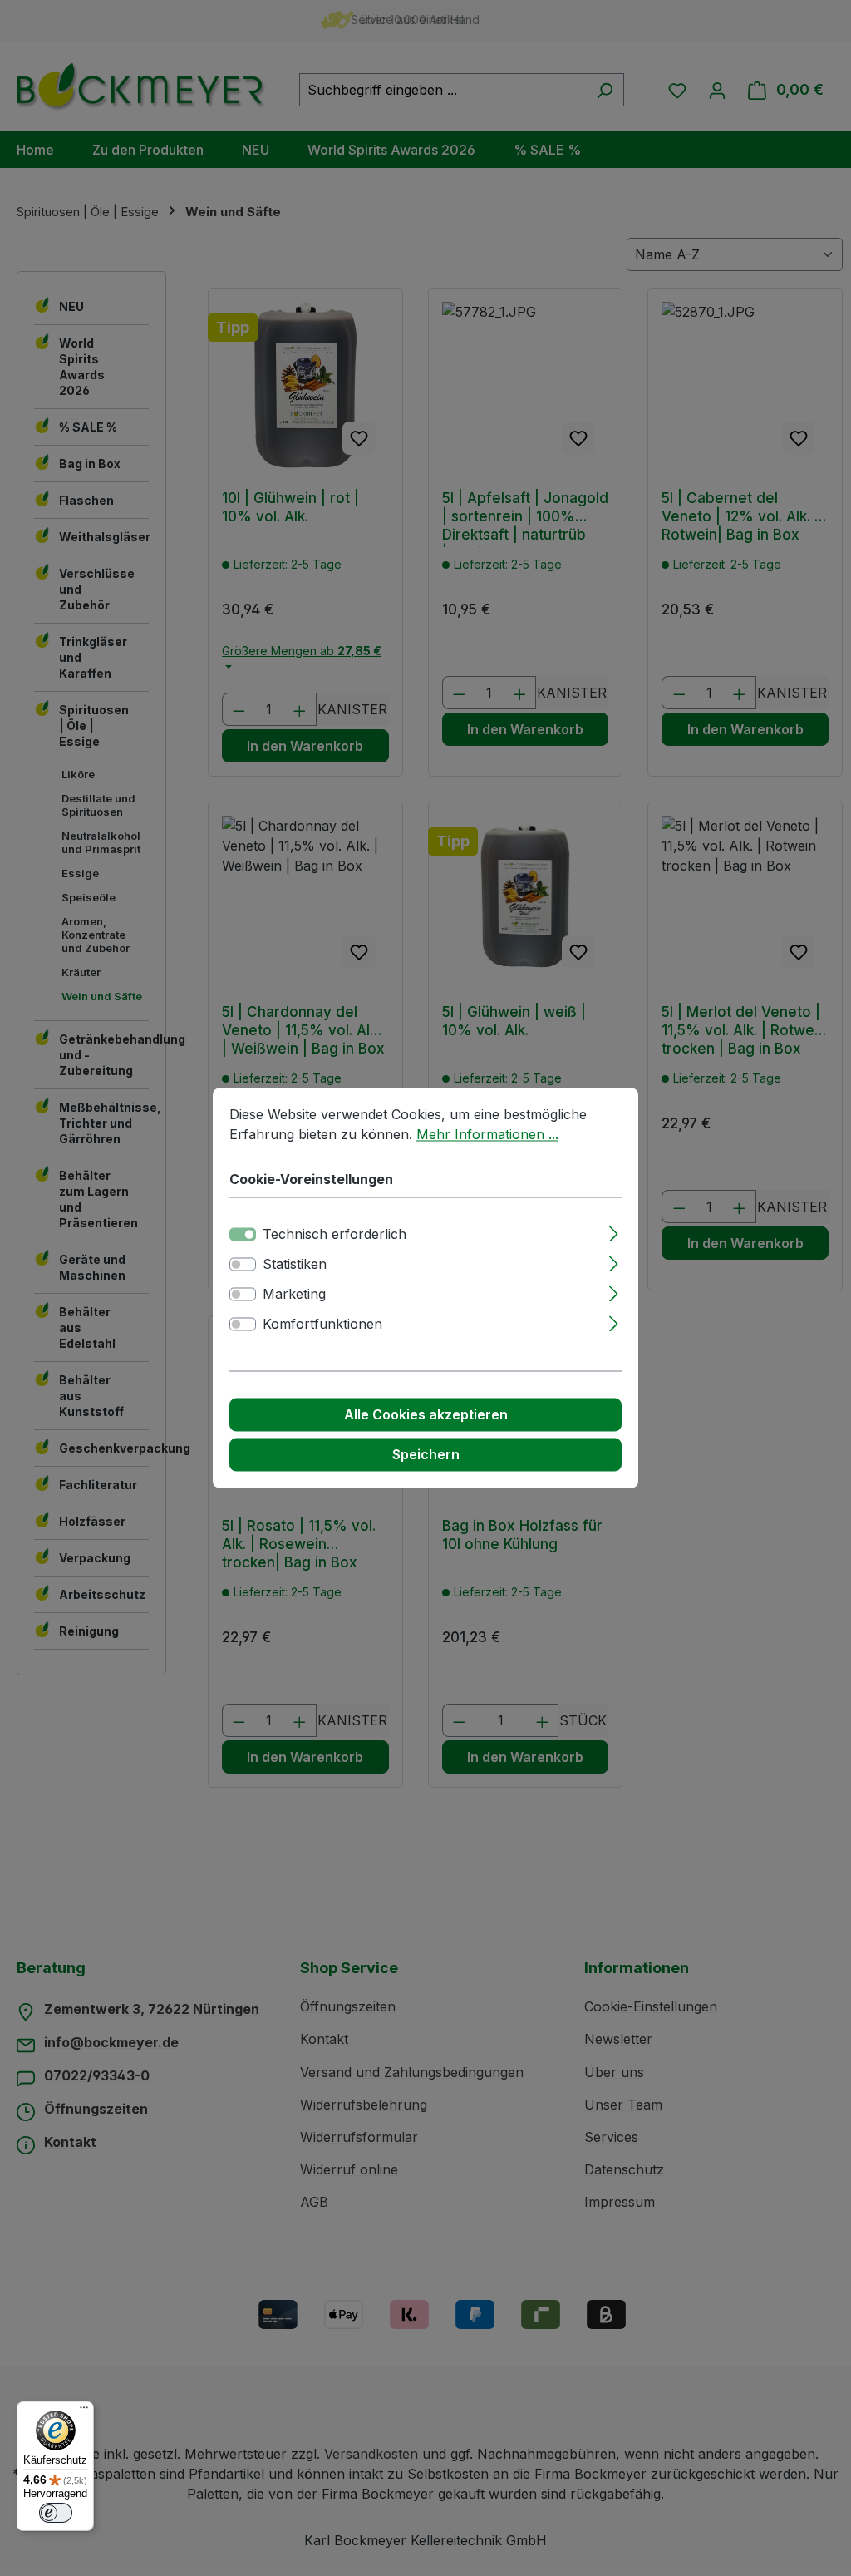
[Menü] (84, 2411)
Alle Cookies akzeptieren (426, 1415)
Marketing (294, 1295)
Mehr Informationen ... (487, 1134)
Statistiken (295, 1265)
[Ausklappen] (614, 1232)
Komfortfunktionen (322, 1325)
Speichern (426, 1455)
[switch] (243, 1265)
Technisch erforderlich (334, 1235)
